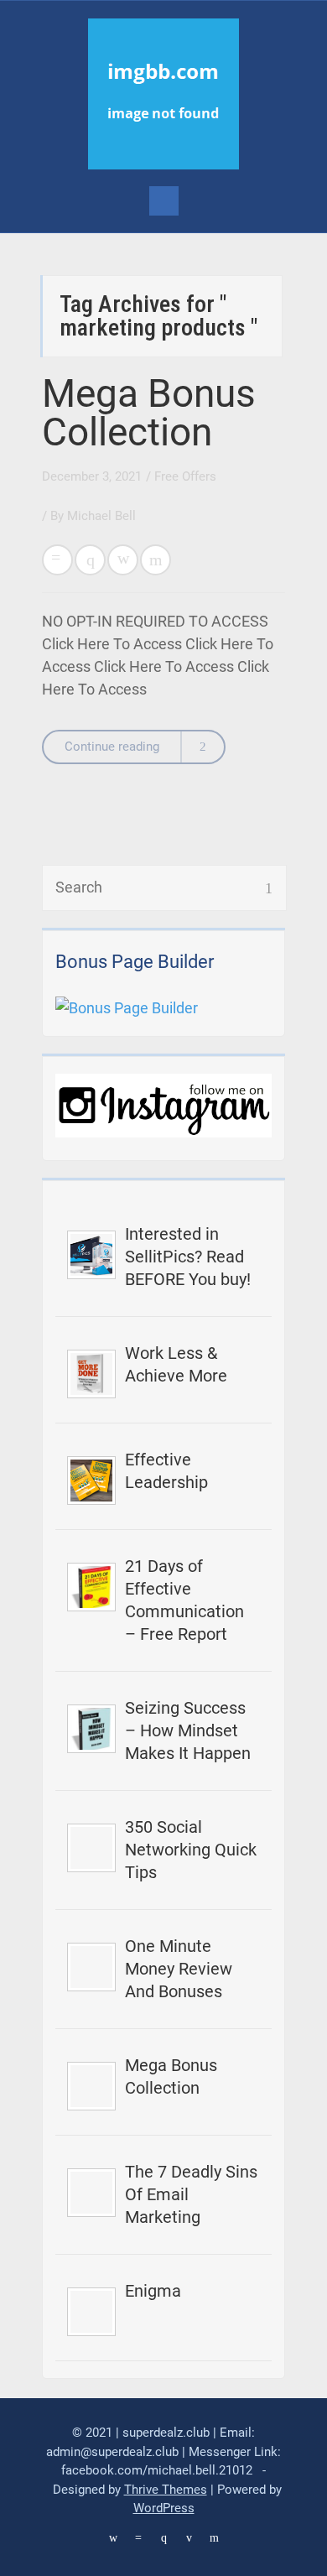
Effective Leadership (166, 1471)
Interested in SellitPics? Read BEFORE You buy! (188, 1257)
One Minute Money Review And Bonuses (179, 1969)
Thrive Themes (166, 2490)
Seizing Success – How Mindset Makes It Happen (188, 1730)
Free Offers (185, 476)
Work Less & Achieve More (176, 1364)
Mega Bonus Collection (149, 413)
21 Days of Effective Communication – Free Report (184, 1600)
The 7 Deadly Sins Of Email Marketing (191, 2194)
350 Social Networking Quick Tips (191, 1850)
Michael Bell (101, 516)
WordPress (164, 2508)
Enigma (153, 2291)
